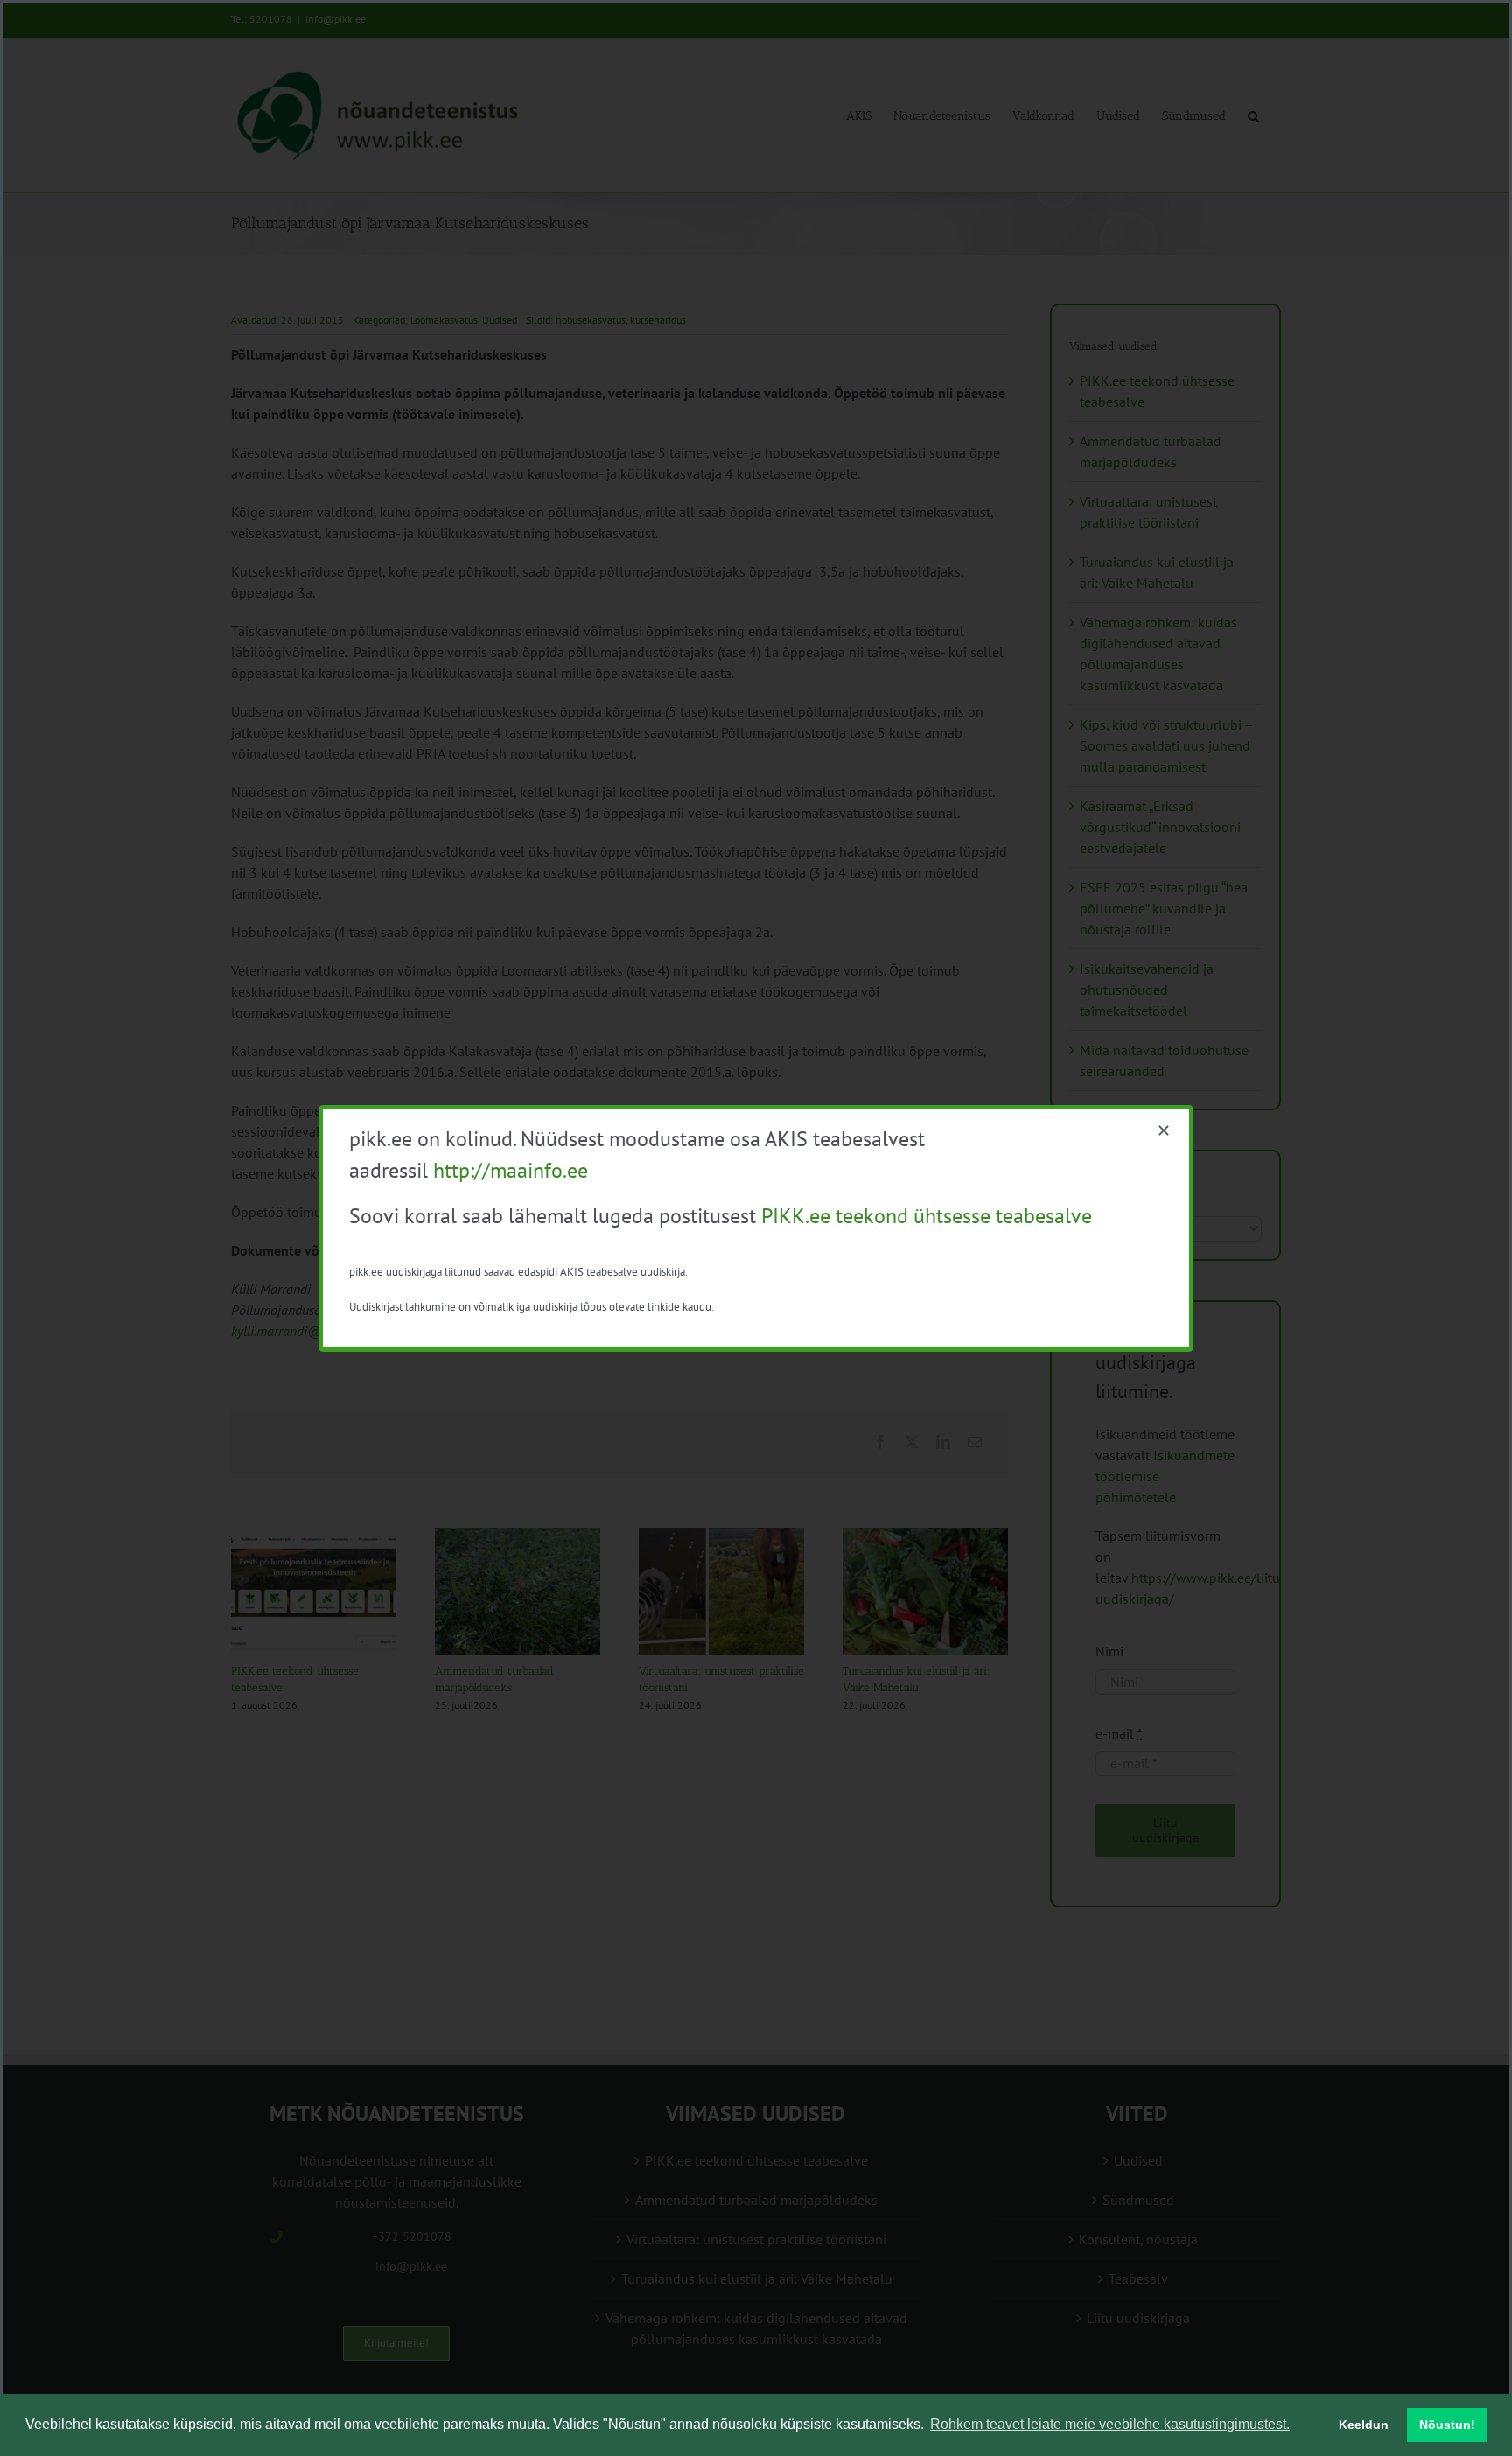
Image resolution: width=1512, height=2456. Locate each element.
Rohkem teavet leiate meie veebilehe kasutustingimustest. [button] (1110, 2424)
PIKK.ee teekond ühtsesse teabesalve (927, 1216)
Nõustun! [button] (1447, 2425)
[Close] (1164, 1130)
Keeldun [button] (1364, 2425)
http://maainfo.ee (511, 1170)
